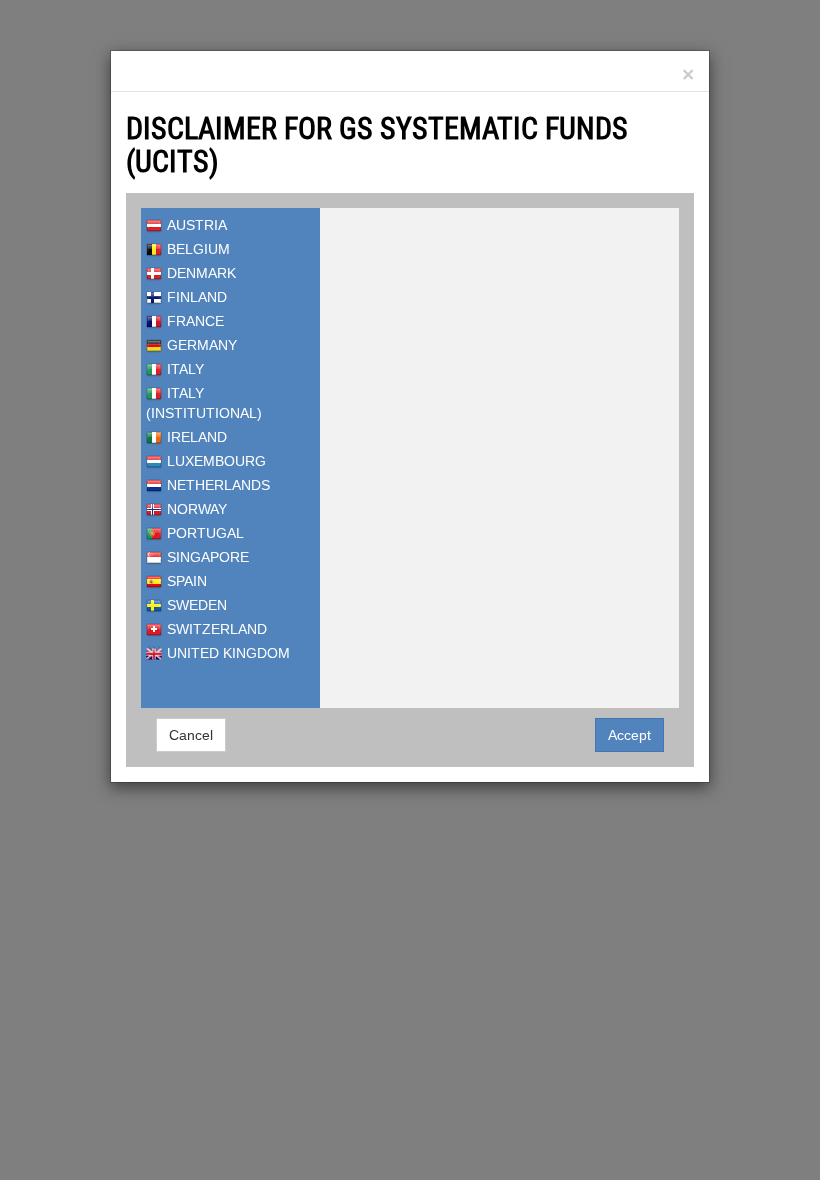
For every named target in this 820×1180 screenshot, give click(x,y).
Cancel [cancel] (191, 735)
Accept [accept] (629, 735)
